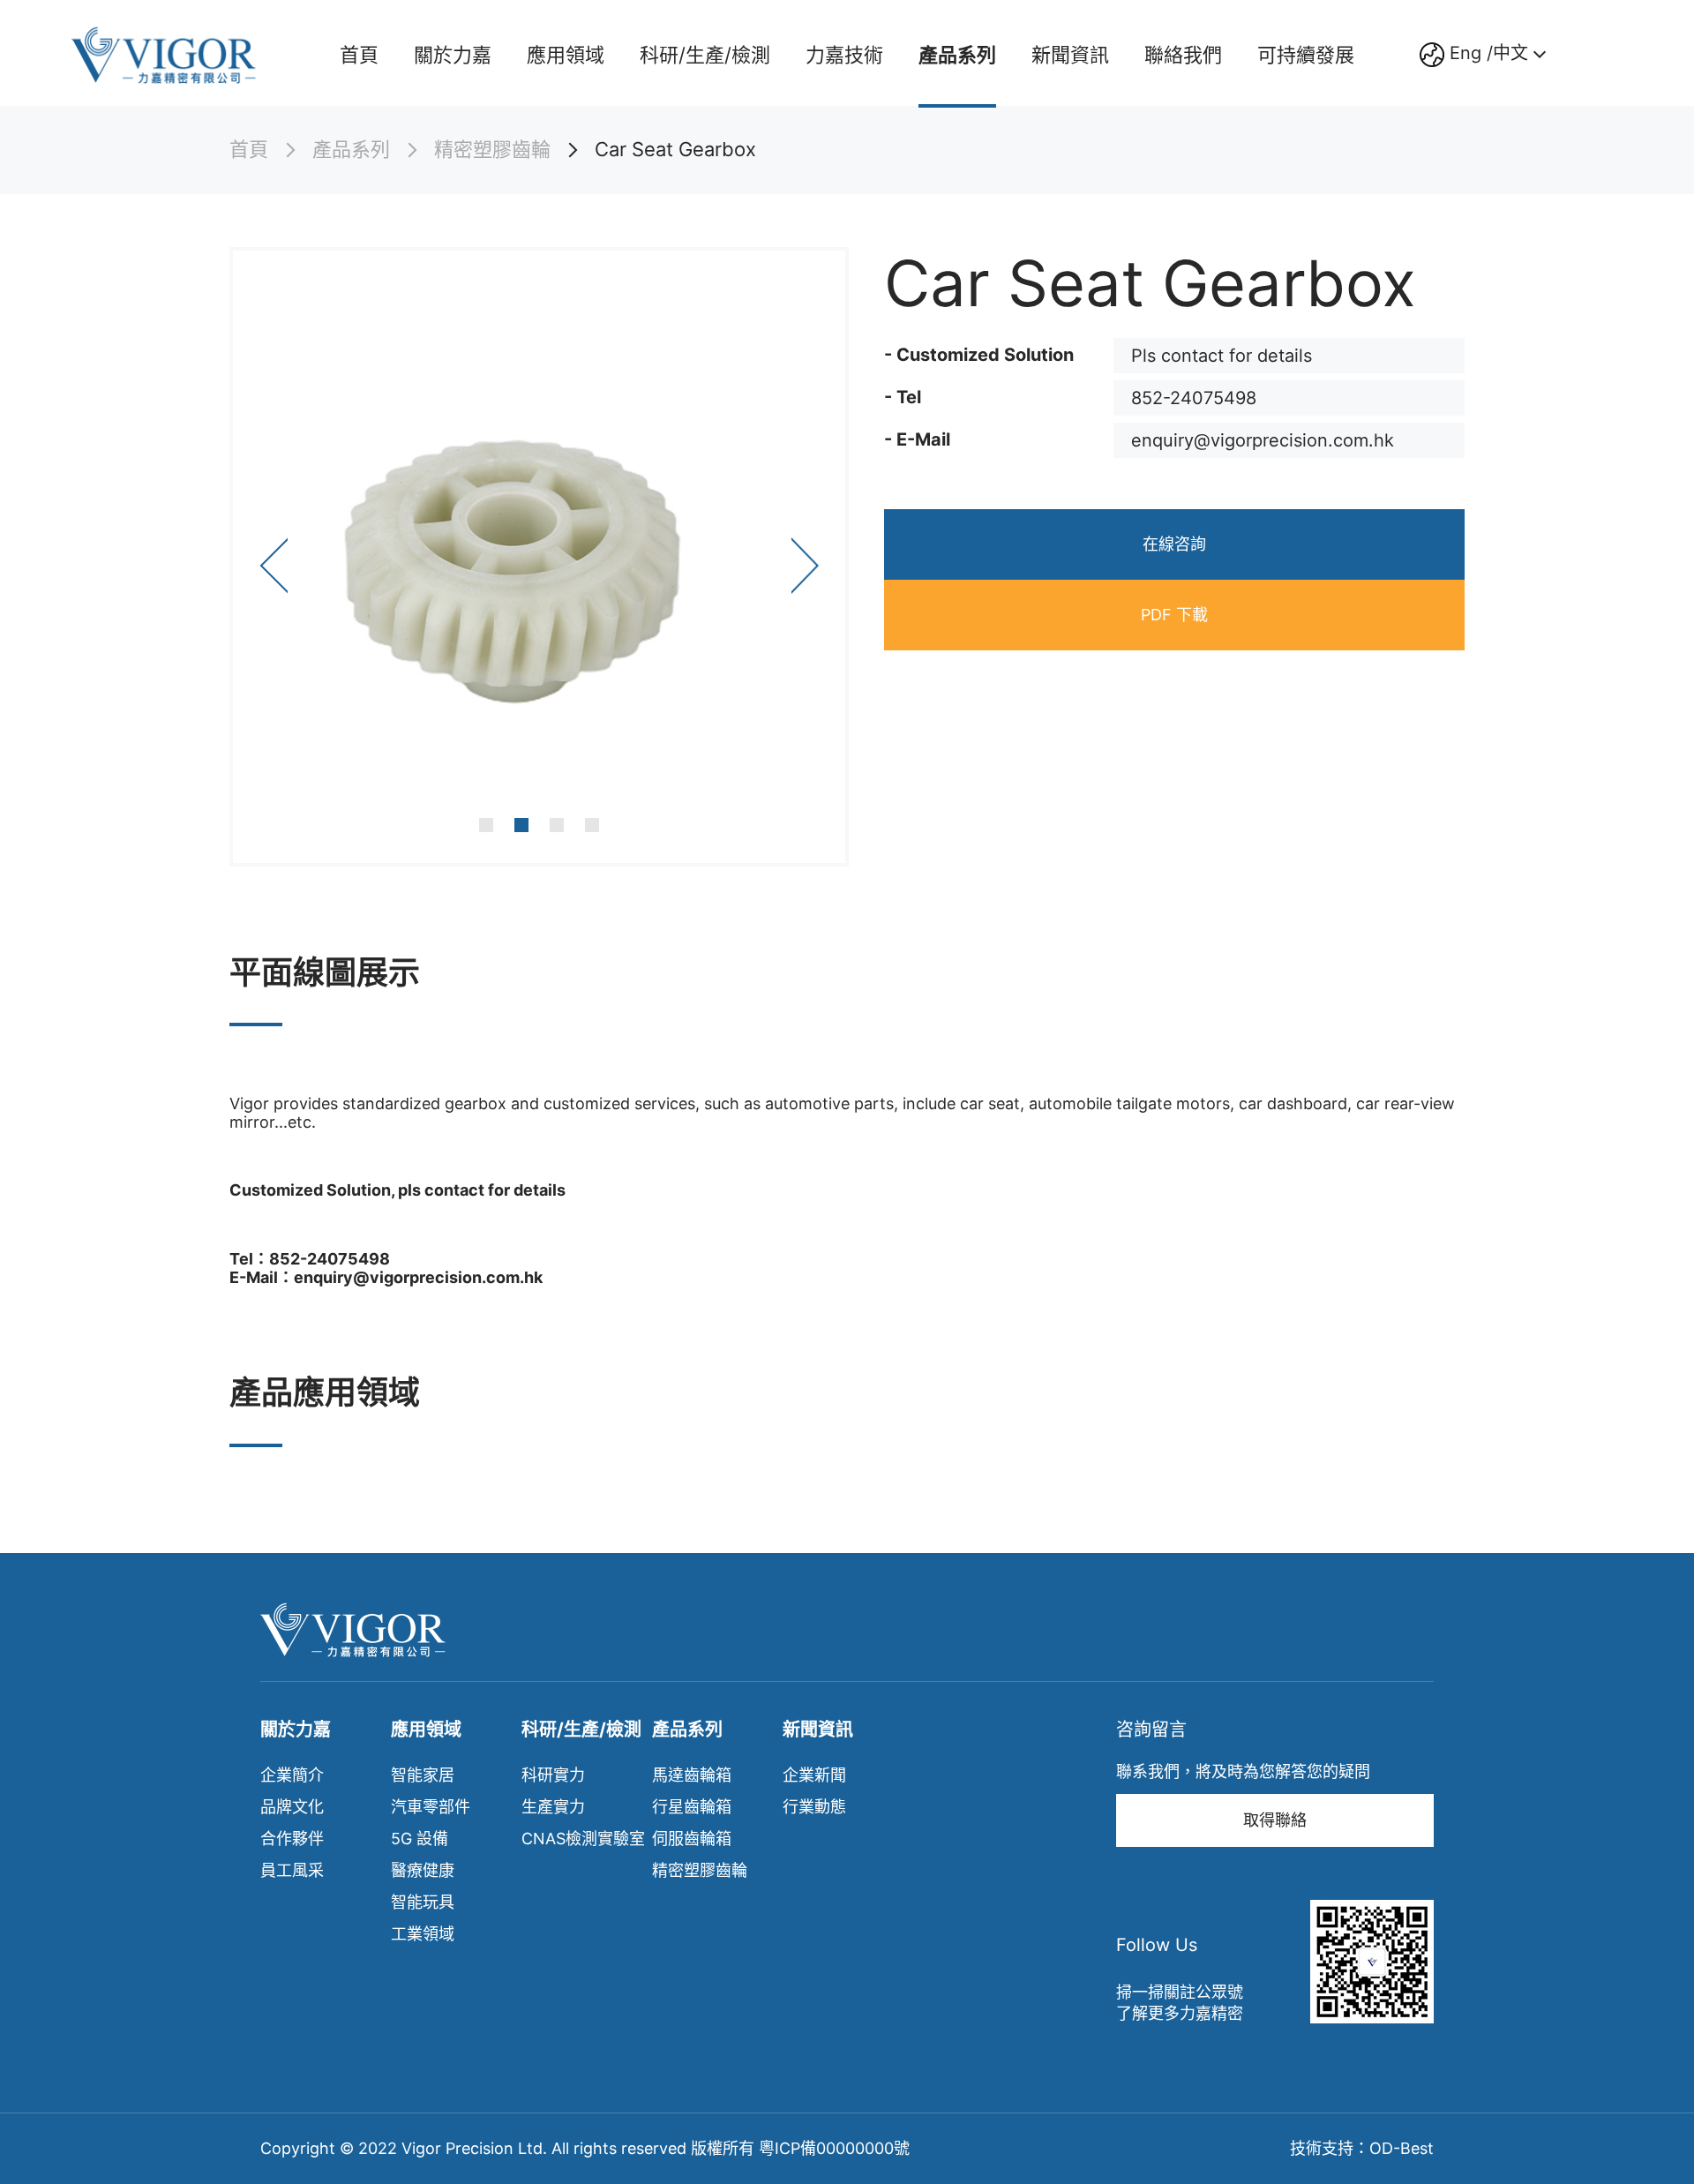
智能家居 (423, 1775)
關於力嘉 (453, 55)
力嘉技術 (844, 55)
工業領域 (423, 1934)
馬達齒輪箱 (692, 1775)
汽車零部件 (431, 1807)
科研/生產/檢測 (705, 55)
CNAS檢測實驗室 (583, 1839)
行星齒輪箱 (692, 1807)
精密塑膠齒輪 (492, 150)
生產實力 (553, 1807)
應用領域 (566, 55)
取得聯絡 (1275, 1820)
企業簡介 (292, 1775)
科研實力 (553, 1775)
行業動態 (814, 1807)
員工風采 (292, 1870)
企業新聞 (814, 1775)
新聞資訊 (1070, 55)
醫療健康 (423, 1870)
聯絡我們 (1183, 55)
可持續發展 (1306, 55)
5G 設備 (420, 1839)
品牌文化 (292, 1807)
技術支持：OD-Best (1362, 2148)
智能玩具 (423, 1902)
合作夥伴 (292, 1839)
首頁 (359, 55)
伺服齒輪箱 (692, 1839)
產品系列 (957, 55)
